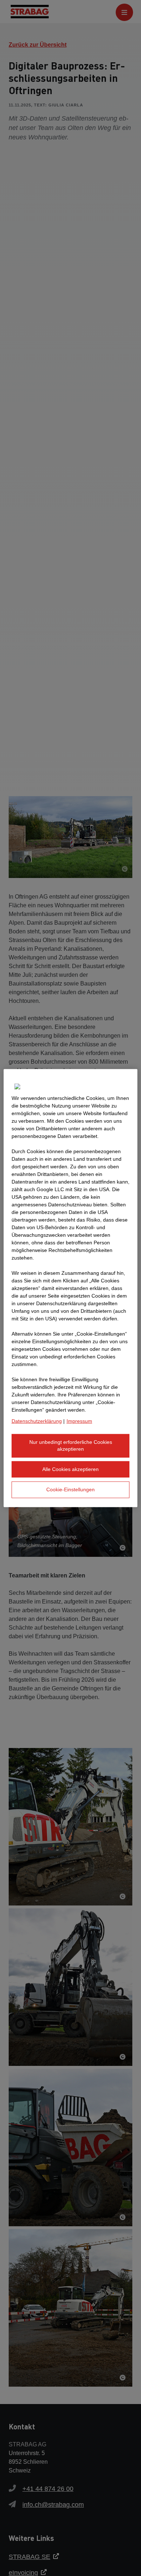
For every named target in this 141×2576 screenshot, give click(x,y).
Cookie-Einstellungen (70, 1489)
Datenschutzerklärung (37, 1421)
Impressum (79, 1421)
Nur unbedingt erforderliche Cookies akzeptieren (71, 1445)
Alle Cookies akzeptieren (70, 1469)
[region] (71, 1288)
